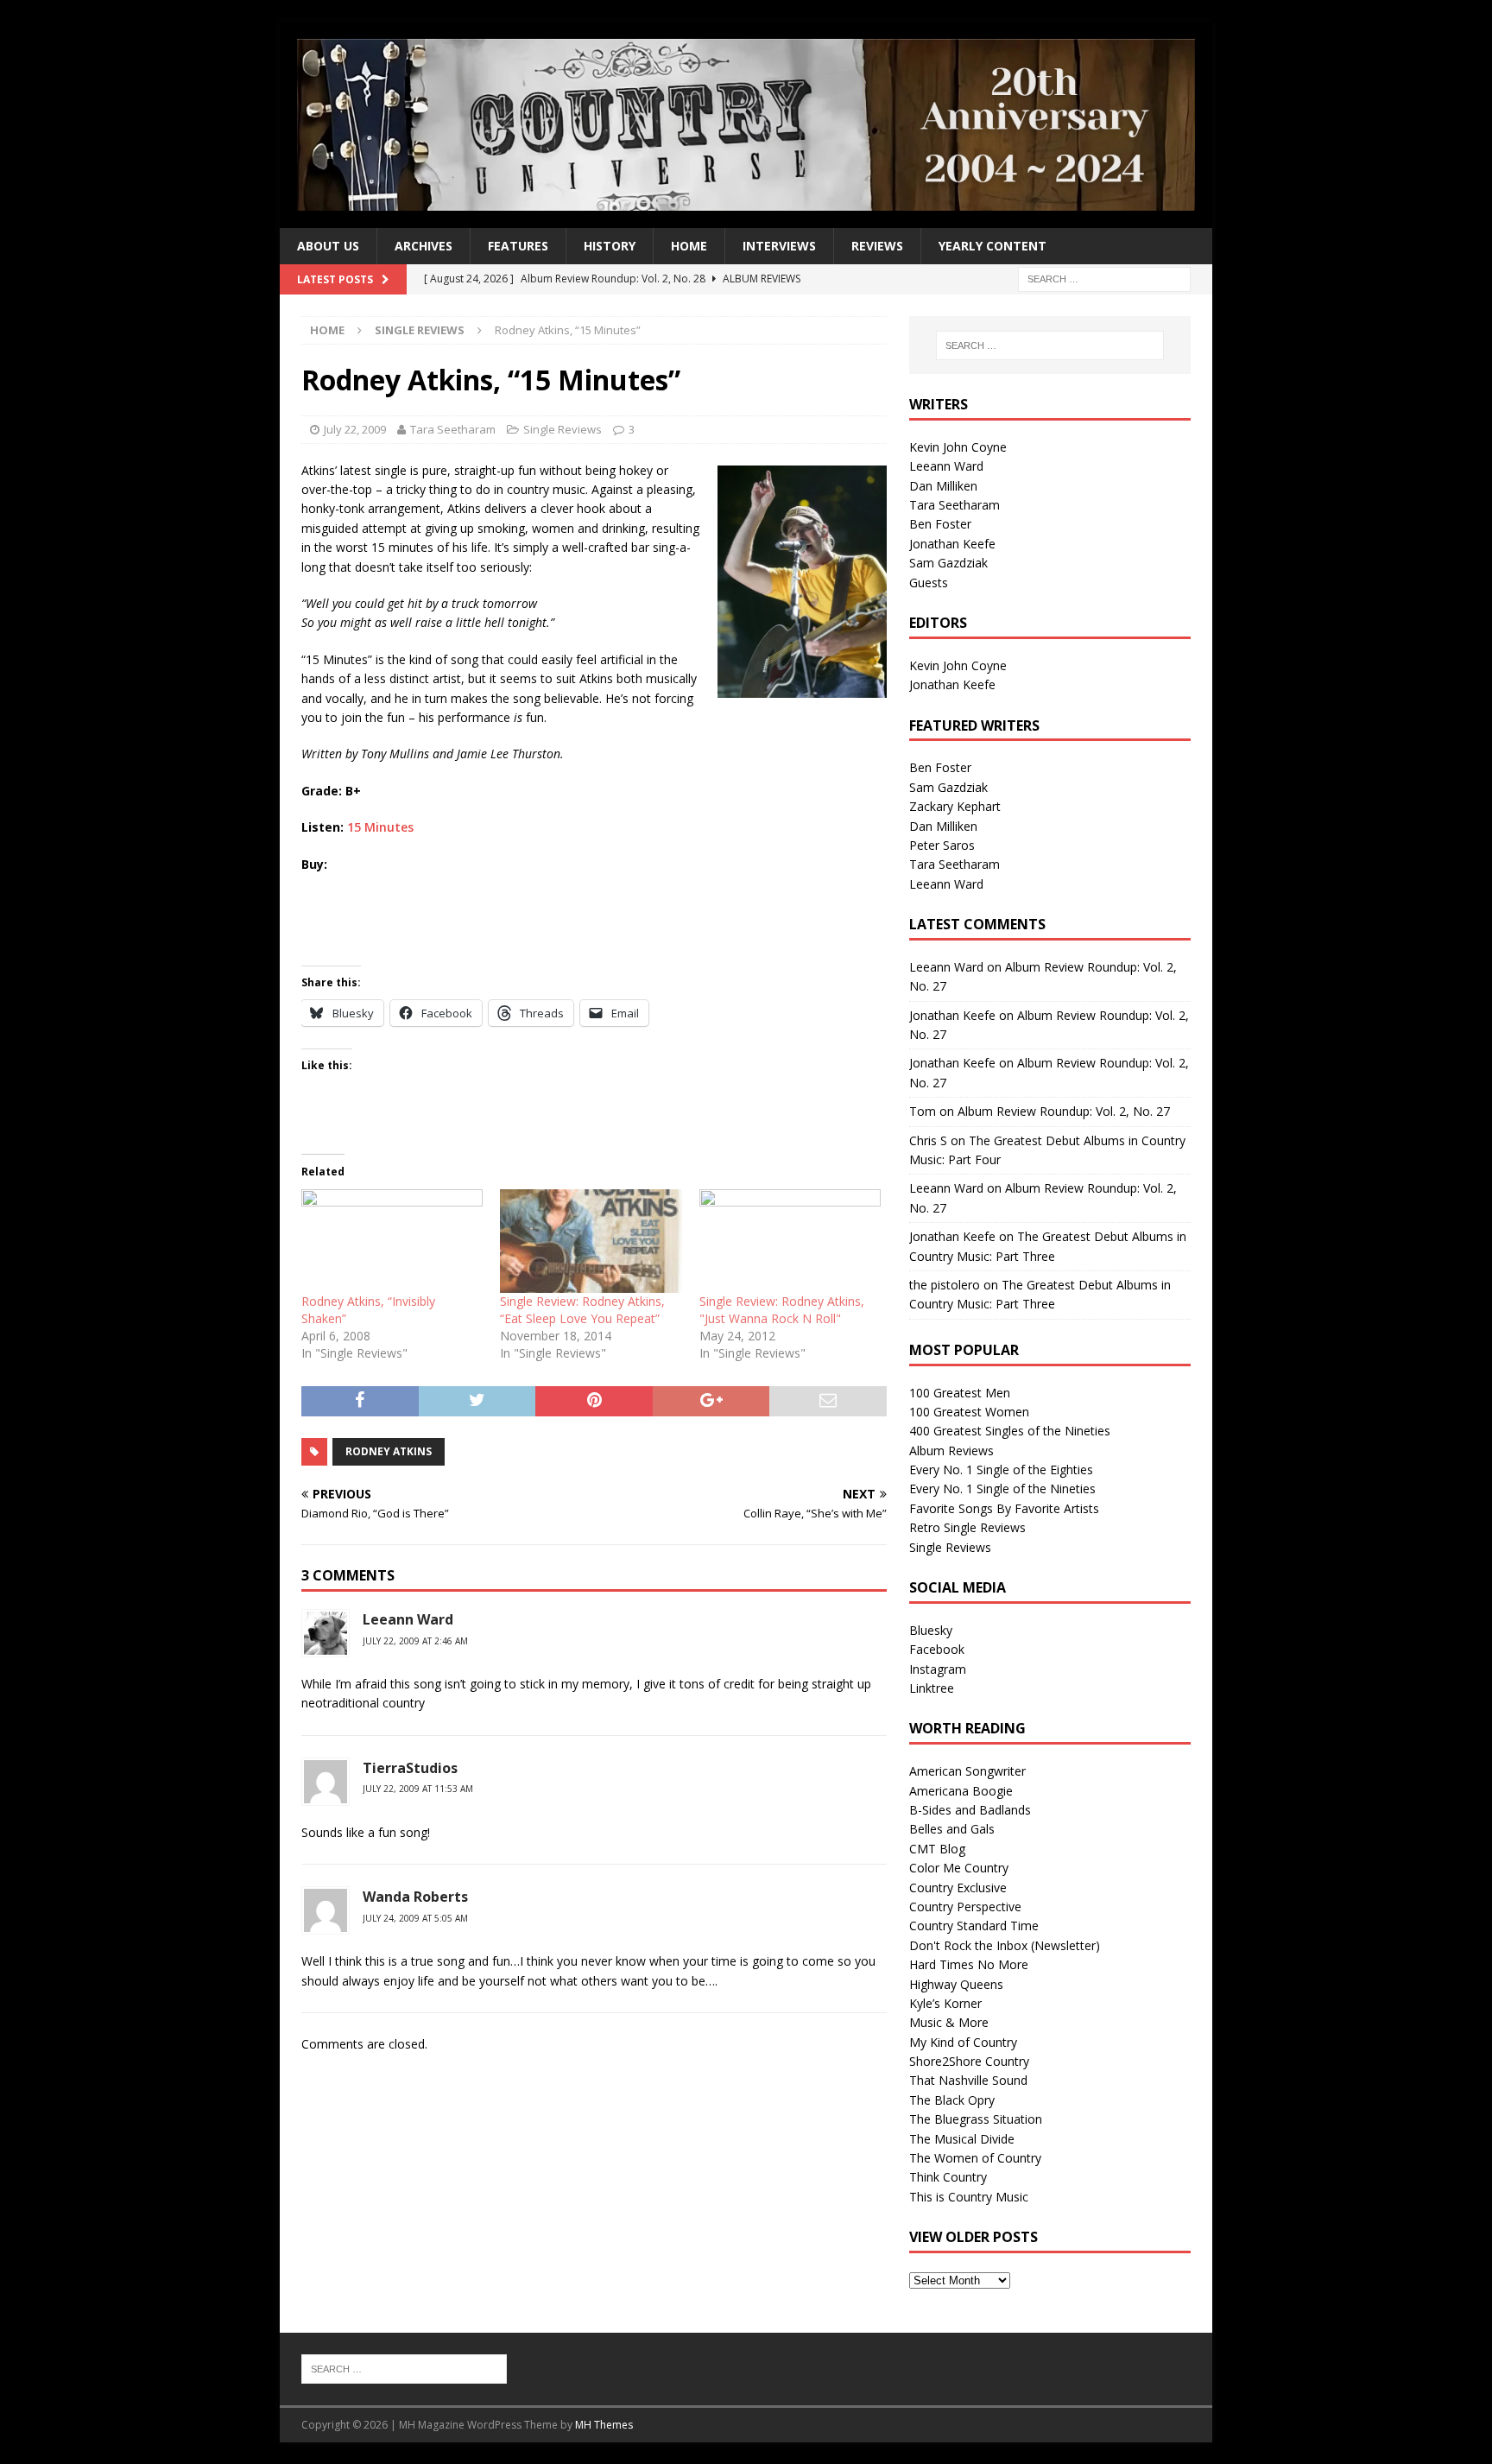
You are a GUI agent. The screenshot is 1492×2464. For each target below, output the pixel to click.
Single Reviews (563, 429)
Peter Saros (942, 845)
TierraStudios (410, 1768)
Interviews (779, 246)
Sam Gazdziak (948, 563)
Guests (929, 583)
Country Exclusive (958, 1888)
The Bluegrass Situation (976, 2119)
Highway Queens (956, 1984)
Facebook (937, 1649)
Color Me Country (959, 1868)
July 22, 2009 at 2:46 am (415, 1641)
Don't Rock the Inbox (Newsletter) (1005, 1945)
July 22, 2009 (355, 429)
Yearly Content (993, 246)
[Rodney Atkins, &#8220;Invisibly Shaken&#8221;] (392, 1241)
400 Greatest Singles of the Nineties (1010, 1431)
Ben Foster (940, 524)
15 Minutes (380, 827)
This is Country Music (969, 2197)
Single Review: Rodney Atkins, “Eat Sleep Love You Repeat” (582, 1310)
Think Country (948, 2177)
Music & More (949, 2022)
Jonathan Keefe (952, 544)
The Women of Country (975, 2158)
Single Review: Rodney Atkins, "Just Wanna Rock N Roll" (782, 1310)
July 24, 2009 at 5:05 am (415, 1918)
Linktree (932, 1688)
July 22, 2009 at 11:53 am (418, 1789)
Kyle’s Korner (945, 2003)
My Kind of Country (963, 2042)
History (610, 246)
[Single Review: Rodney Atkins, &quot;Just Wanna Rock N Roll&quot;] (790, 1241)
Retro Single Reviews (967, 1527)
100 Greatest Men (960, 1393)
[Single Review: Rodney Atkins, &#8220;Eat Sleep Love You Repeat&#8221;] (591, 1241)
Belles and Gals (952, 1829)
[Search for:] (1104, 279)
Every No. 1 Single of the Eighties (1001, 1470)
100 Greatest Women (969, 1412)
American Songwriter (967, 1771)
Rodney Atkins (389, 1451)
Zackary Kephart (955, 806)
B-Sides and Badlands (970, 1810)
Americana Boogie (961, 1791)
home (689, 246)
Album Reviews (951, 1451)
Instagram (938, 1669)
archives (424, 246)
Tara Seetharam (453, 429)
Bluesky (931, 1630)
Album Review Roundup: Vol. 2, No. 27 (1064, 1111)
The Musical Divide (962, 2139)
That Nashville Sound (968, 2080)
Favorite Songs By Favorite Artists (1004, 1508)
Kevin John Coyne (958, 447)
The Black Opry (952, 2100)
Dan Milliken (943, 486)
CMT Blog (937, 1849)
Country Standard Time (974, 1926)
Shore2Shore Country (969, 2061)
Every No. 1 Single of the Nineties (1002, 1489)
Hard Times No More (969, 1964)
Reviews (877, 246)
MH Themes (604, 2425)
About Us (328, 246)
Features (518, 246)
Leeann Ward (946, 466)
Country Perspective (965, 1907)
